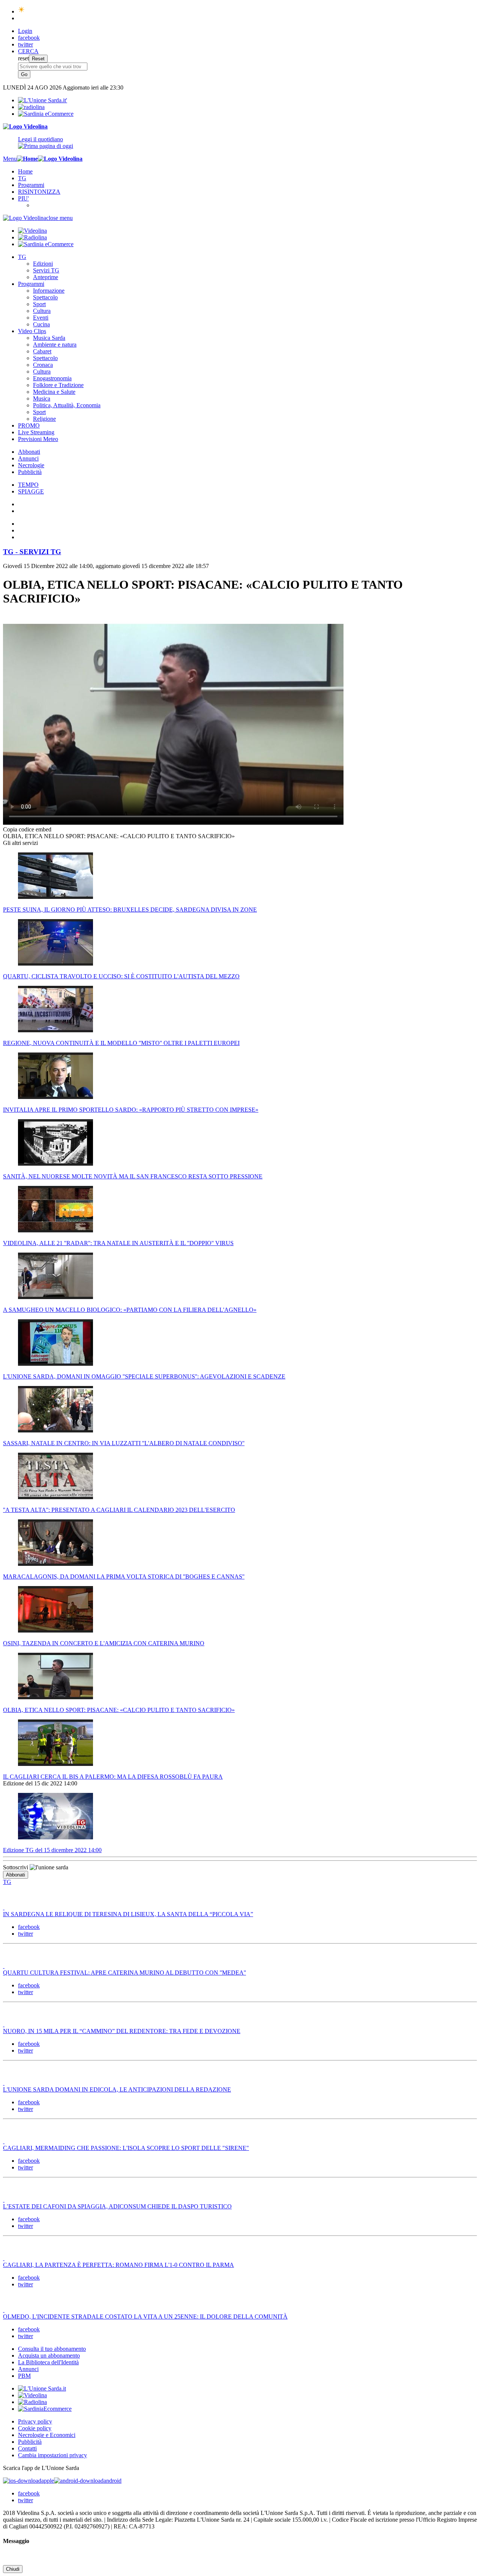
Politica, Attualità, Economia (67, 405)
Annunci (28, 458)
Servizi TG (46, 270)
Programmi (31, 185)
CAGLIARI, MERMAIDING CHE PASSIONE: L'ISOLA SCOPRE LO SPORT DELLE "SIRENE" (126, 2148)
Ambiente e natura (55, 345)
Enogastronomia (52, 378)
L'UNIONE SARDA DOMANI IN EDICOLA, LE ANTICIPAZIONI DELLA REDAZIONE (117, 2089)
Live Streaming (36, 432)
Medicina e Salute (54, 392)
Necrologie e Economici (47, 2435)
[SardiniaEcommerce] (45, 2409)
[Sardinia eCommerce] (46, 114)
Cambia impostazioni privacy (52, 2455)
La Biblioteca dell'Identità (48, 2362)
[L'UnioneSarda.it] (42, 2388)
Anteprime (46, 277)
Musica (42, 398)
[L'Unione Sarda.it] (43, 100)
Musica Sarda (49, 338)
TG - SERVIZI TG (32, 552)
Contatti (27, 2448)
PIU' (23, 198)
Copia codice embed (27, 829)
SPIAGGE (31, 491)
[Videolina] (25, 126)
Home (25, 171)
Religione (44, 419)
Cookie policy (35, 2428)
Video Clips (32, 331)
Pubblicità (30, 472)
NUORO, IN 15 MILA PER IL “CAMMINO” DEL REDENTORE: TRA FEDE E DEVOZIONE (122, 2031)
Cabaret (42, 351)
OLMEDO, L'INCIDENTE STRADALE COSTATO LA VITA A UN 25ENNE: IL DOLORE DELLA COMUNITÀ (145, 2317)
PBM (24, 2376)
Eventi (41, 318)
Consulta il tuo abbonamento (52, 2349)
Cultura (42, 311)
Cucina (41, 324)
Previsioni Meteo (38, 439)
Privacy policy (35, 2421)
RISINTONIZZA (39, 192)
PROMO (29, 425)
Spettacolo (45, 297)
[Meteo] (22, 11)
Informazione (49, 291)
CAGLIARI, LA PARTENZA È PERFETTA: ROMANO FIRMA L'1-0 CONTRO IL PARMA (118, 2265)
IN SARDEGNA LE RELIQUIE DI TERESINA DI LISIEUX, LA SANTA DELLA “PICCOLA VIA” (128, 1914)
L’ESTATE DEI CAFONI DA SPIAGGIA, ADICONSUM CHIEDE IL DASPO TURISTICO (117, 2206)
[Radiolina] (31, 107)
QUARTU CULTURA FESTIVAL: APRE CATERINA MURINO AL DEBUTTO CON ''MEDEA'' (124, 1973)
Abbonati (29, 452)
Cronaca (43, 365)
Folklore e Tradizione (58, 385)
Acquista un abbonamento (49, 2355)
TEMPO (28, 485)
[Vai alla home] (27, 159)
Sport (39, 304)
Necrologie (31, 465)
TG (22, 178)
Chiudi (13, 2569)
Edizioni (43, 264)
